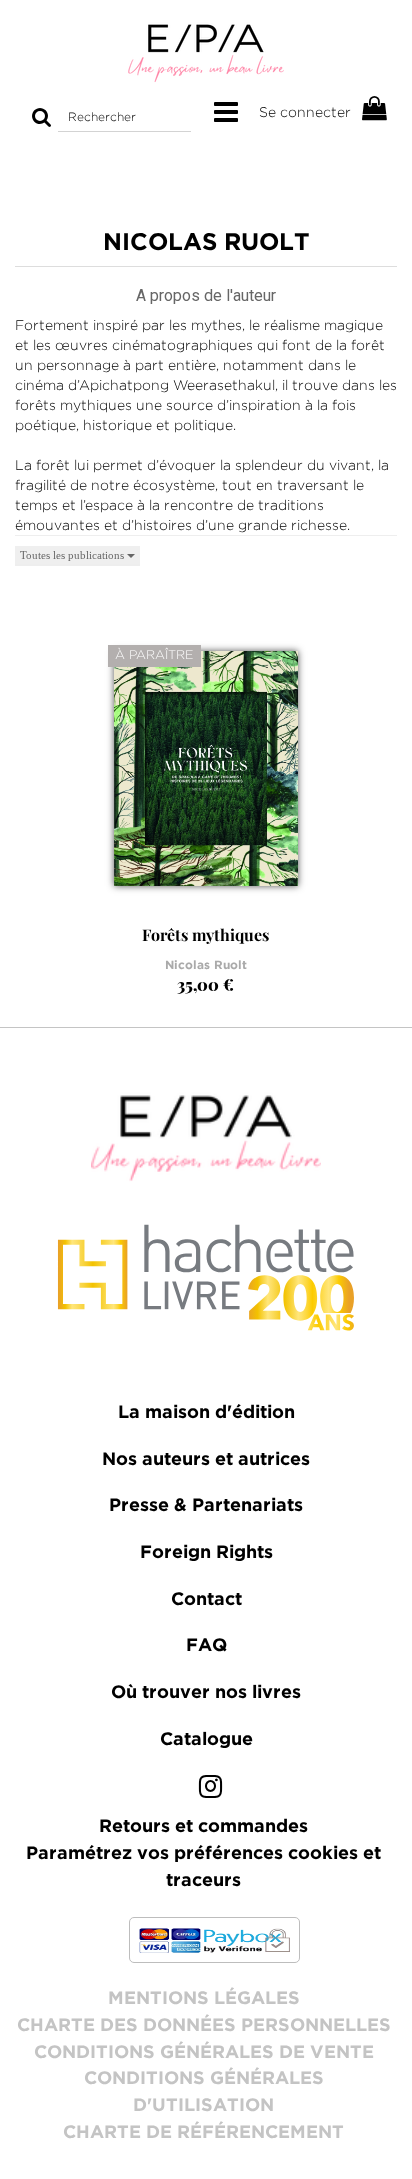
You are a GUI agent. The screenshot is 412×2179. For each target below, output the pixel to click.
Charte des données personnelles (204, 2026)
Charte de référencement (203, 2133)
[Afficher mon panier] (375, 109)
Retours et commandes (203, 1827)
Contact (206, 1600)
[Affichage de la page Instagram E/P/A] (210, 1791)
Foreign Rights (206, 1553)
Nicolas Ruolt (206, 965)
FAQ (206, 1646)
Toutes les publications (73, 555)
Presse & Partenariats (206, 1506)
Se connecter (305, 112)
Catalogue (206, 1740)
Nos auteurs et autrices (206, 1460)
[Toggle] (226, 113)
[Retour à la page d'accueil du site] (205, 52)
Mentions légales (204, 1999)
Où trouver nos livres (206, 1693)
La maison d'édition (206, 1413)
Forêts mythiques (205, 934)
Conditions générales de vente (204, 2053)
